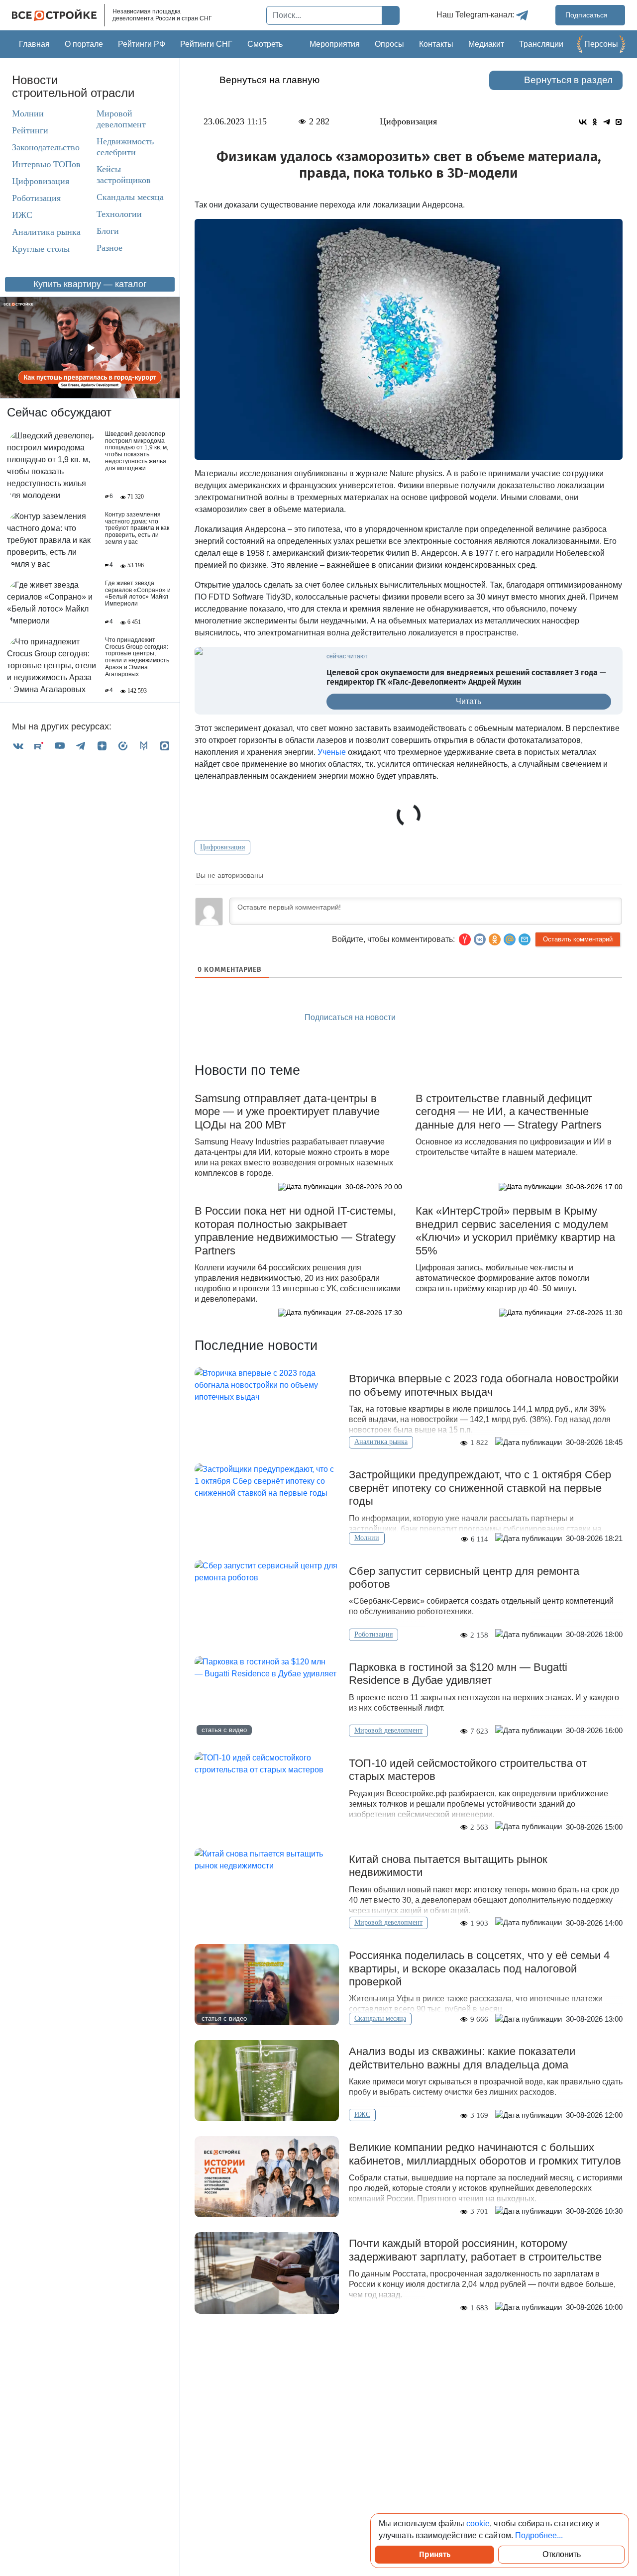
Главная (34, 44)
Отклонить (562, 2554)
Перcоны (601, 44)
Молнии (28, 113)
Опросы (389, 44)
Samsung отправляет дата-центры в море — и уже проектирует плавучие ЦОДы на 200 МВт (287, 1112)
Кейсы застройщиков (124, 175)
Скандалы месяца (130, 197)
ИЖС (22, 215)
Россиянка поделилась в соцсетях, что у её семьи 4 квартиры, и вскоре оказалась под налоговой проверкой (479, 1968)
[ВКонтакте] (18, 746)
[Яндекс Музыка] (123, 746)
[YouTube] (60, 746)
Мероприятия (335, 44)
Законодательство (46, 147)
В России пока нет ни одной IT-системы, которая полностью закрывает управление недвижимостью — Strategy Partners (295, 1231)
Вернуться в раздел (568, 80)
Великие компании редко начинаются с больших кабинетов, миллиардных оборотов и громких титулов (485, 2154)
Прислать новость (465, 1018)
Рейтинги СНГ (206, 44)
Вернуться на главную (269, 80)
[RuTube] (39, 746)
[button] (525, 939)
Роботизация (36, 198)
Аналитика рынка (46, 232)
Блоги (108, 231)
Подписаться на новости (351, 1017)
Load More (409, 2345)
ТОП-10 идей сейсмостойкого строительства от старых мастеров (468, 1770)
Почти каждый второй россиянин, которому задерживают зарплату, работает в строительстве (475, 2250)
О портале (84, 44)
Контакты (436, 44)
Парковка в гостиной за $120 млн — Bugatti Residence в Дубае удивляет (458, 1674)
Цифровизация (41, 181)
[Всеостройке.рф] (58, 15)
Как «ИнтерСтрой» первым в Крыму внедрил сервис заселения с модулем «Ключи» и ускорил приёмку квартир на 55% (515, 1231)
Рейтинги (30, 130)
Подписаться (587, 15)
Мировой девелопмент (121, 119)
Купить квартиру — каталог (90, 284)
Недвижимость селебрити (125, 147)
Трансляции (541, 44)
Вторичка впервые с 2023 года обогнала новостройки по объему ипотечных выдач (484, 1385)
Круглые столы (41, 249)
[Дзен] (102, 746)
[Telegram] (81, 746)
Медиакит (486, 44)
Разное (109, 248)
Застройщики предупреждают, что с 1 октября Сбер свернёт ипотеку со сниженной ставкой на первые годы (480, 1488)
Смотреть (265, 44)
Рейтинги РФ (142, 44)
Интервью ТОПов (46, 164)
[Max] (165, 746)
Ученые (332, 752)
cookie (478, 2524)
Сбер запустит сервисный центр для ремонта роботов (464, 1578)
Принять (435, 2554)
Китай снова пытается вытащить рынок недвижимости (448, 1866)
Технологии (119, 214)
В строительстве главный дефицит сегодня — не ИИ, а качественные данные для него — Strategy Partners (509, 1112)
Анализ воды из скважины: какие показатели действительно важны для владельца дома (462, 2058)
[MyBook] (144, 746)
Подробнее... (539, 2535)
